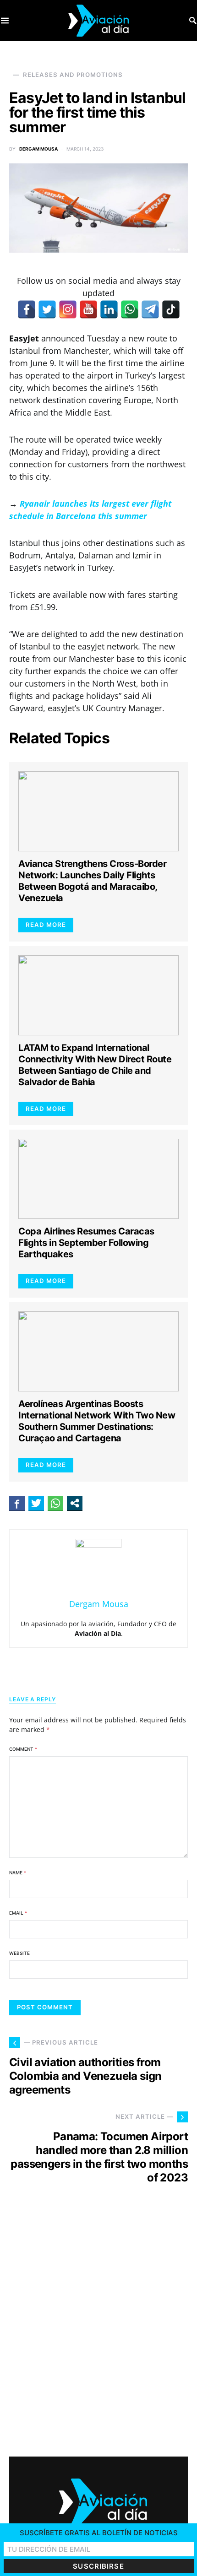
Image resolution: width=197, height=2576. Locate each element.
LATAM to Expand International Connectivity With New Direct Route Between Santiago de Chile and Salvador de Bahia (95, 1065)
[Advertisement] (98, 2329)
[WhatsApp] (130, 309)
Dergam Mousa (38, 149)
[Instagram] (68, 309)
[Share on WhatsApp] (55, 1503)
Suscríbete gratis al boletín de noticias (99, 2533)
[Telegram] (150, 309)
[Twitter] (47, 309)
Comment (23, 1749)
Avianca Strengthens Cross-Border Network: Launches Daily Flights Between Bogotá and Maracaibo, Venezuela (92, 881)
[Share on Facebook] (17, 1503)
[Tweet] (36, 1503)
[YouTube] (88, 309)
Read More (46, 925)
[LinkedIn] (109, 309)
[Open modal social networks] (75, 1503)
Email (18, 1913)
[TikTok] (171, 309)
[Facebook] (27, 309)
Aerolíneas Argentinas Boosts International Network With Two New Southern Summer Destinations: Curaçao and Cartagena (97, 1421)
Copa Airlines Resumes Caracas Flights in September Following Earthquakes (86, 1243)
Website (19, 1953)
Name (18, 1872)
